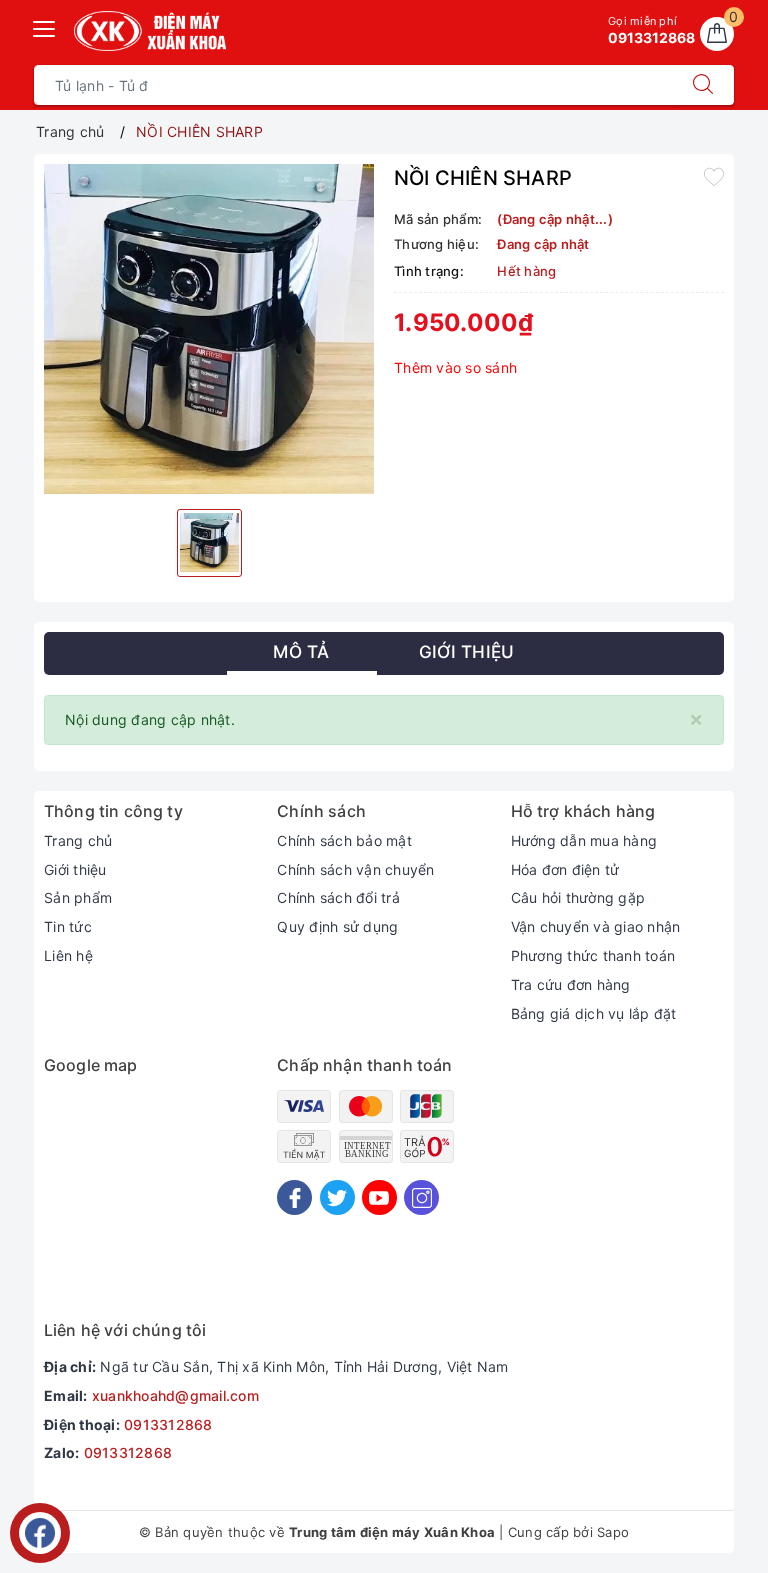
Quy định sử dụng (337, 926)
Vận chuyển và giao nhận (596, 926)
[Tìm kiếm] (703, 85)
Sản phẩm (78, 897)
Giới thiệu (75, 869)
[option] (209, 329)
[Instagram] (421, 1197)
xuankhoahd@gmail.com (175, 1395)
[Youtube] (379, 1197)
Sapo (613, 1532)
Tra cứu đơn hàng (571, 984)
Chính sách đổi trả (338, 897)
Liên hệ (68, 955)
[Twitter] (337, 1197)
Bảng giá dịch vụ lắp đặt (594, 1013)
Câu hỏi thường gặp (578, 897)
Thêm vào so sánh (455, 367)
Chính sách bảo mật (344, 840)
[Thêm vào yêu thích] (714, 176)
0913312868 (168, 1424)
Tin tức (68, 926)
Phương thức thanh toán (593, 955)
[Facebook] (294, 1197)
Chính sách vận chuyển (355, 869)
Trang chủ (78, 840)
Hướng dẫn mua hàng (584, 840)
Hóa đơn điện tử (565, 869)
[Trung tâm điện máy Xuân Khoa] (150, 31)
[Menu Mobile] (45, 26)
